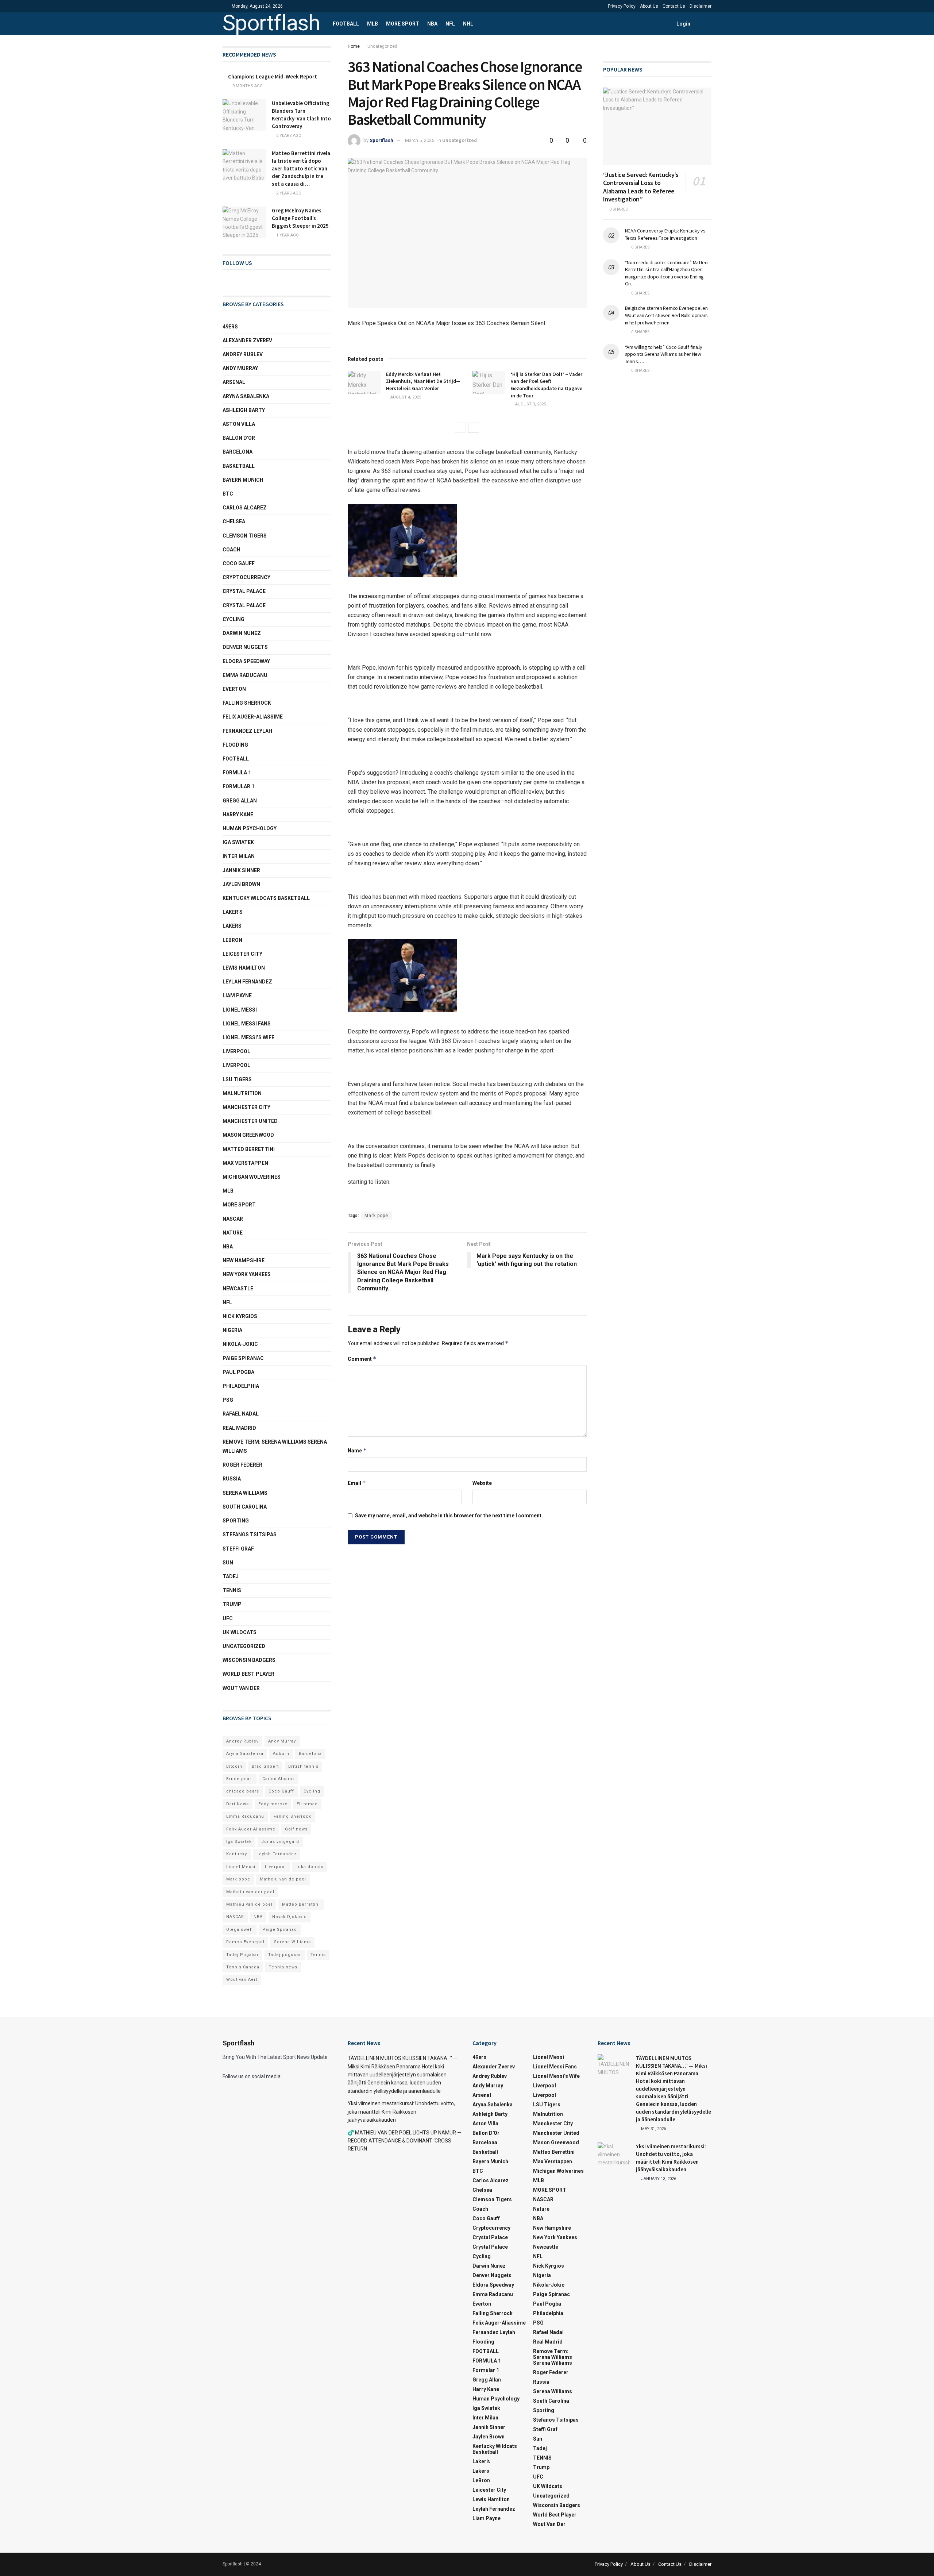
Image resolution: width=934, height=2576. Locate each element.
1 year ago (287, 235)
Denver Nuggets (245, 647)
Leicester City (242, 954)
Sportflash (271, 24)
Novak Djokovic (290, 1917)
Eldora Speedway (246, 661)
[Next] (474, 428)
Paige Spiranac (243, 1358)
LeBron (232, 940)
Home (354, 46)
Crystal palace (244, 591)
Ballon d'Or (239, 438)
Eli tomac (307, 1804)
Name (357, 1450)
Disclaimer (700, 6)
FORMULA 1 (237, 773)
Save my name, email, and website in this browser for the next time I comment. (449, 1516)
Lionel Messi (240, 1010)
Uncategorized (382, 46)
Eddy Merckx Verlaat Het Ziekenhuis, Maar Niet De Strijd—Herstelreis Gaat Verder (423, 381)
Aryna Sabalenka (246, 396)
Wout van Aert (242, 1980)
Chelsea (234, 521)
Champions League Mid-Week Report (273, 76)
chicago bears (243, 1791)
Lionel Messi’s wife (248, 1037)
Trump (232, 1604)
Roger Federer (242, 1465)
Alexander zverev (247, 340)
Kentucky (237, 1854)
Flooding (235, 745)
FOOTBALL (346, 24)
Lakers (232, 926)
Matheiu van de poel (283, 1879)
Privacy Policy (622, 6)
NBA (432, 24)
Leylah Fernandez (277, 1854)
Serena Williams (245, 1493)
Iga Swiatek (238, 842)
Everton (234, 689)
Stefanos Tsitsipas (250, 1535)
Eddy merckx (273, 1804)
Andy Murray (240, 368)
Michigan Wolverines (252, 1177)
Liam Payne (237, 996)
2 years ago (288, 136)
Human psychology (250, 828)
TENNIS (232, 1590)
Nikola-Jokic (240, 1344)
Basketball (239, 466)
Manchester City (246, 1107)
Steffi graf (238, 1549)
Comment (362, 1359)
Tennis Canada (243, 1967)
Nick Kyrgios (240, 1316)
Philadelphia (241, 1386)
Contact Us (674, 6)
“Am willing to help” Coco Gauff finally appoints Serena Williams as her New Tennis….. (664, 354)
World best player (248, 1674)
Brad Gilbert (265, 1766)
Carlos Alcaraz (279, 1779)
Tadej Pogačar (242, 1955)
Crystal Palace (244, 605)
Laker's (233, 912)
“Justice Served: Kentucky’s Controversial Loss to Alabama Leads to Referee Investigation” (641, 187)
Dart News (238, 1804)
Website (482, 1483)
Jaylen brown (241, 884)
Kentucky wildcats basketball (266, 898)
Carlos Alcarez (245, 508)
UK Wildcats (240, 1632)
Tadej (231, 1576)
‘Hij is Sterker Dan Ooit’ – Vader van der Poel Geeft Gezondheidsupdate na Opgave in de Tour (547, 385)
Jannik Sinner (241, 870)
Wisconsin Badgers (249, 1660)
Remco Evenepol (245, 1942)
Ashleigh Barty (244, 410)
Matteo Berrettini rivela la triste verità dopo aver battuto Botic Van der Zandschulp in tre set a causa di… (301, 168)
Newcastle (238, 1289)
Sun (228, 1563)
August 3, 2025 (530, 404)
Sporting (236, 1521)
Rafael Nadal (241, 1414)
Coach (231, 550)
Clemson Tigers (245, 536)
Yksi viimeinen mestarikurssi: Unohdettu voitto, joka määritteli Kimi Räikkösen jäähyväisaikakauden (401, 2112)
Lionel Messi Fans (247, 1024)
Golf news (296, 1829)
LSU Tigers (237, 1079)
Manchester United (250, 1121)
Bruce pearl (240, 1779)
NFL (450, 24)
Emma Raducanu (245, 675)
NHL (468, 24)
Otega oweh (240, 1930)
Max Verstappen (245, 1163)
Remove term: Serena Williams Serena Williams (275, 1446)
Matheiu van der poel (250, 1892)
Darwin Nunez (242, 633)
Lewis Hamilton (244, 968)
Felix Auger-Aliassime (253, 717)
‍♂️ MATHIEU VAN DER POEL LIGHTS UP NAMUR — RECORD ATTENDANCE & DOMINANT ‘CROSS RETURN (404, 2141)
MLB (373, 24)
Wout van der (241, 1688)
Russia (232, 1479)
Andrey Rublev (243, 354)
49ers (230, 327)
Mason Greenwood (248, 1135)
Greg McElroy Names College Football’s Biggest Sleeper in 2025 (300, 218)
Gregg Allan (240, 801)
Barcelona (238, 452)
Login (683, 24)
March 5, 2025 (420, 140)
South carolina (245, 1507)
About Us (649, 6)
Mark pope (376, 1216)
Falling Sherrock (247, 703)
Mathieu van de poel (249, 1904)
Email (357, 1483)
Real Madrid (239, 1428)
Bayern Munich (243, 480)
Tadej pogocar (285, 1955)
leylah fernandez (247, 982)
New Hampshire (244, 1260)
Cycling (233, 619)
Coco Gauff (239, 563)
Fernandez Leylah (247, 731)
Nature (233, 1233)
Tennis (318, 1955)
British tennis (303, 1766)
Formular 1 (238, 786)
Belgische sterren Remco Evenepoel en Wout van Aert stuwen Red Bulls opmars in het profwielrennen (667, 315)
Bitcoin (234, 1766)
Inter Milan (239, 856)
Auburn (281, 1754)
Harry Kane (238, 815)
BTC (228, 494)
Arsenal (234, 382)
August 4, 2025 (405, 397)
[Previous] (460, 428)
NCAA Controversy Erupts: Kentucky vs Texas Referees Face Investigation (665, 234)
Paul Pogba (238, 1372)
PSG (228, 1400)
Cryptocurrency (246, 577)
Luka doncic (310, 1867)
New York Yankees (247, 1274)
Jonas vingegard (280, 1842)
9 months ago (247, 86)
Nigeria (232, 1330)
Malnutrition (242, 1093)
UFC (228, 1618)
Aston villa (239, 424)
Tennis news (283, 1967)
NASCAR (233, 1219)
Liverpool (236, 1051)
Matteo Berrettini (249, 1149)
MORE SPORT (403, 24)
